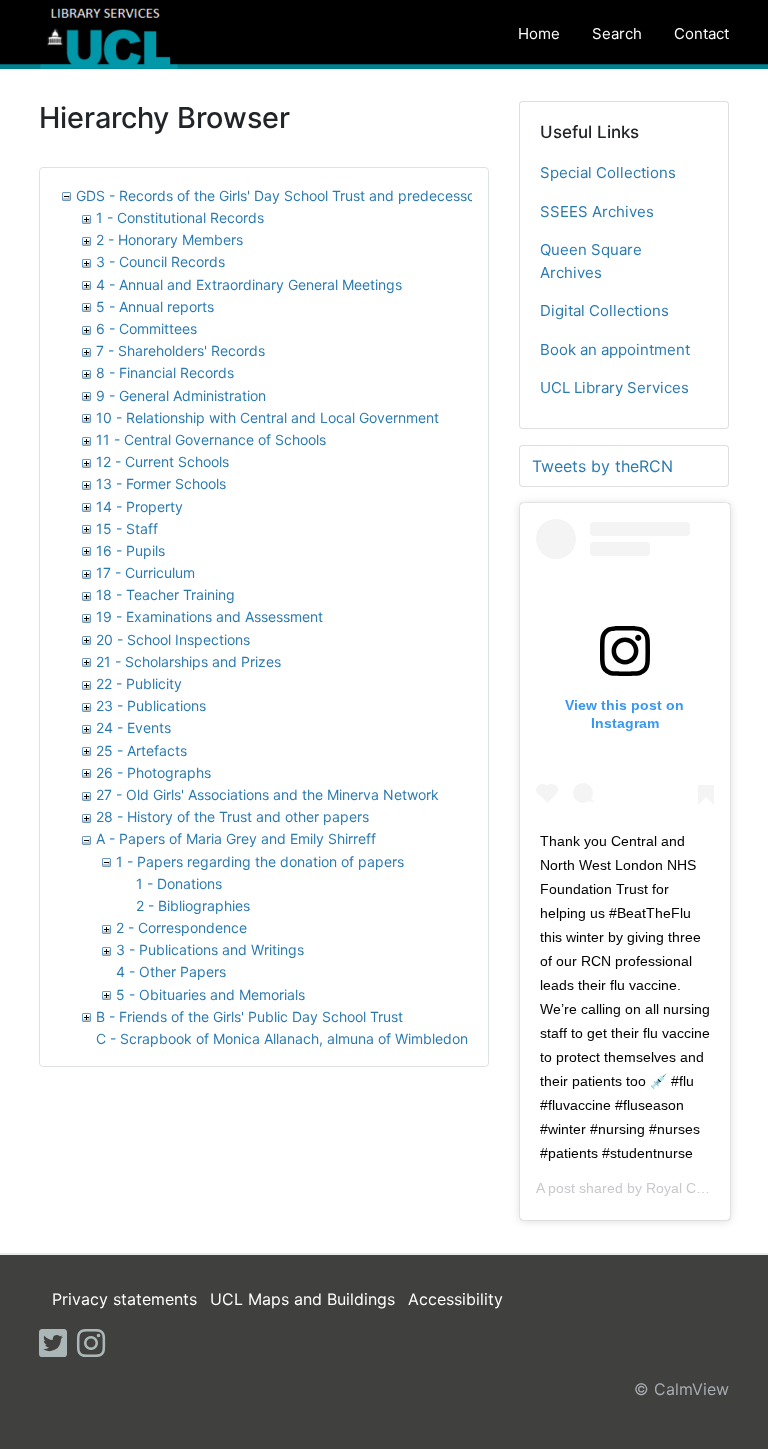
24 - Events (133, 727)
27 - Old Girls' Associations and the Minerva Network (267, 794)
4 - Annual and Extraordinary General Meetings (249, 284)
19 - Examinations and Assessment (209, 616)
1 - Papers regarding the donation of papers (260, 861)
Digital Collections (604, 310)
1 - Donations (179, 883)
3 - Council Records (160, 261)
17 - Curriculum (145, 572)
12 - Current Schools (162, 461)
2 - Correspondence (181, 927)
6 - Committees (146, 328)
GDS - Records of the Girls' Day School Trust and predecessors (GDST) (307, 195)
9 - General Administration (181, 395)
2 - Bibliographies (193, 905)
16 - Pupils (130, 550)
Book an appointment (615, 349)
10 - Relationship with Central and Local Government (267, 417)
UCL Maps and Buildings (302, 1299)
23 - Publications (151, 705)
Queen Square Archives (591, 261)
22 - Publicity (139, 683)
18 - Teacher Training (165, 594)
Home (539, 33)
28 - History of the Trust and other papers (232, 816)
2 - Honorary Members (169, 239)
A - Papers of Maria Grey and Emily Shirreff (236, 838)
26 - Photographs (153, 772)
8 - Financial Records (165, 372)
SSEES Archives (597, 211)
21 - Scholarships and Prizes (188, 661)
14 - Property (139, 506)
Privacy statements (124, 1299)
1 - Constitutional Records (180, 217)
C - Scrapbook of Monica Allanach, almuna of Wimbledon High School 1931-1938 (361, 1038)
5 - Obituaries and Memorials (210, 994)
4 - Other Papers (171, 971)
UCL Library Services (614, 387)
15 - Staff (127, 528)
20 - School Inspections (173, 639)
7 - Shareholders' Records (180, 350)
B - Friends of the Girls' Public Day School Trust (249, 1016)
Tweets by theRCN (602, 466)
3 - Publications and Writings (210, 949)
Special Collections (608, 172)
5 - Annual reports (155, 306)
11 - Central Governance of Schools (211, 439)
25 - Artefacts (141, 750)
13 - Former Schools (161, 483)
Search (617, 33)
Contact (701, 33)
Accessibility (455, 1299)
